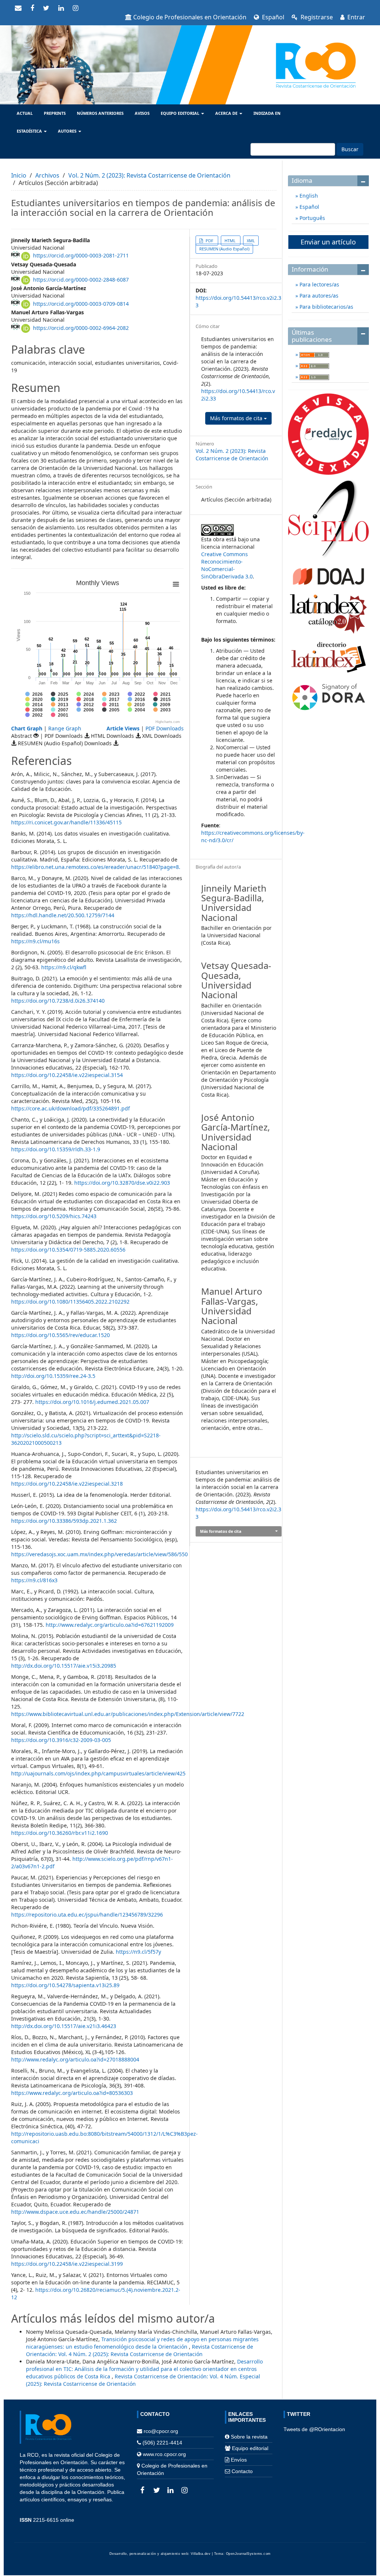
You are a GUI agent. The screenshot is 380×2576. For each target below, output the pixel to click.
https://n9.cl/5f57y (138, 1952)
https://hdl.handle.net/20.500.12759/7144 (63, 915)
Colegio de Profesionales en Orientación (190, 17)
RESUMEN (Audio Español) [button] (224, 249)
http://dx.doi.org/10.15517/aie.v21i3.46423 (64, 2026)
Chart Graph (27, 728)
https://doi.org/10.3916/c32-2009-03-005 (61, 1740)
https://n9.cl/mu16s (35, 941)
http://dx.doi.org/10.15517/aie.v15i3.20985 (64, 1666)
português (312, 218)
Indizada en (267, 113)
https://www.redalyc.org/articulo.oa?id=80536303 (72, 2093)
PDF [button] (209, 241)
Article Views (123, 728)
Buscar (350, 149)
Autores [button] (68, 131)
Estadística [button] (30, 131)
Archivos (47, 175)
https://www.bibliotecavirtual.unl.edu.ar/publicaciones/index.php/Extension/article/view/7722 (128, 1714)
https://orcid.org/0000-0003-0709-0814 (81, 304)
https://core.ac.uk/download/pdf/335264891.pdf (71, 1108)
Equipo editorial (250, 2448)
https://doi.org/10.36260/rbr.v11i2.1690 (60, 1833)
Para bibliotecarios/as (326, 307)
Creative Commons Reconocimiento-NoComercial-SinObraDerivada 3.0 (227, 565)
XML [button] (251, 241)
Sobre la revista (249, 2437)
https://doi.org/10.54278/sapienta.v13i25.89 (65, 1985)
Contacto (242, 2471)
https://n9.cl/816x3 (34, 1580)
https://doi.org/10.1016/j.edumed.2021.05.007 (92, 1402)
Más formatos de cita (237, 418)
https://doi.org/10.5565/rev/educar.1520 (60, 1335)
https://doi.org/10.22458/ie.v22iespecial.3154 (67, 1075)
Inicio (19, 175)
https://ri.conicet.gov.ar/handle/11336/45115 (66, 822)
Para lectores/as (319, 284)
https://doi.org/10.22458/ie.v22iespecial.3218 (67, 1484)
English (308, 196)
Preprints (55, 113)
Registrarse (316, 17)
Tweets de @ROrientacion (314, 2429)
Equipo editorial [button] (181, 113)
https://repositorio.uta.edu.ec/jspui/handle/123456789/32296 (87, 1915)
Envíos (239, 2460)
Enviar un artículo (328, 242)
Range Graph (65, 728)
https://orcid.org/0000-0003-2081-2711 (81, 255)
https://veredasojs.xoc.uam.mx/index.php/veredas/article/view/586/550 (99, 1554)
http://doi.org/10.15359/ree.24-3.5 (53, 1376)
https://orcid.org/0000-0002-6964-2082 (81, 328)
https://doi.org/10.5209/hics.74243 (54, 1216)
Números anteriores (100, 113)
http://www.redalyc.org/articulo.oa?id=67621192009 (110, 1625)
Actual (25, 113)
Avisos (142, 113)
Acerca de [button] (227, 113)
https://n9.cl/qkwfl (64, 967)
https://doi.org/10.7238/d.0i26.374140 (58, 1001)
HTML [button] (231, 241)
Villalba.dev (201, 2554)
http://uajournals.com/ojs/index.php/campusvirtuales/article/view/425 (98, 1773)
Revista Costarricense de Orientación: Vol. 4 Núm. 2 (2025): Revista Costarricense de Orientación (140, 2350)
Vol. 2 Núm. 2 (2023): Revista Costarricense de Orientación (149, 175)
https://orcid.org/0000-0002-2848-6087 (81, 280)
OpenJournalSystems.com (248, 2554)
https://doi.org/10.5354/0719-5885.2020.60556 (68, 1250)
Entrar (356, 17)
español (272, 17)
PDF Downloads (165, 728)
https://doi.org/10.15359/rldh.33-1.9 (56, 1149)
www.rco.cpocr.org (164, 2454)
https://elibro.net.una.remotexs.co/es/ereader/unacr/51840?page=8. (96, 867)
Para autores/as (318, 296)
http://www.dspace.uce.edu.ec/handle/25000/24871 (75, 2212)
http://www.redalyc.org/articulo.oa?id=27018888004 (75, 2059)
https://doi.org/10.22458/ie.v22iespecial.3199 (67, 2264)
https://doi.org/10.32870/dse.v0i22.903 (122, 1183)
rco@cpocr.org (161, 2431)
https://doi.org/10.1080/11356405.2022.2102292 (70, 1302)
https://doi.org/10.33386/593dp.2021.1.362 (64, 1521)
